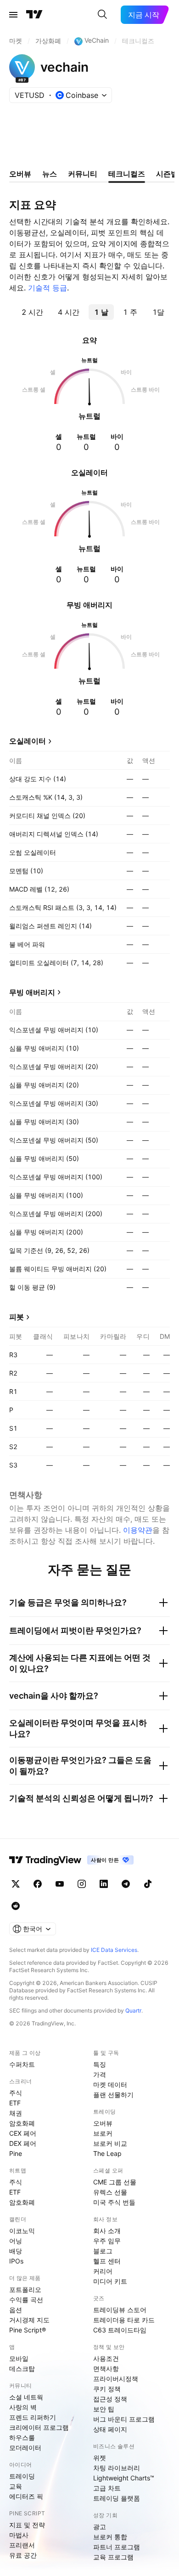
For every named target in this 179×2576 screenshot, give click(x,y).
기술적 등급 (48, 288)
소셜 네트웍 (26, 2397)
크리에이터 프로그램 (39, 2427)
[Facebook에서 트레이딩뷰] (38, 1884)
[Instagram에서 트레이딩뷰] (82, 1884)
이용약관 (138, 1530)
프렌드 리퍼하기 (33, 2417)
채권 (16, 2113)
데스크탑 (22, 2368)
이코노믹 (22, 2231)
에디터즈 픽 (26, 2496)
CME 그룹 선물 (115, 2182)
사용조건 (106, 2358)
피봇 (17, 1317)
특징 (100, 2064)
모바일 (19, 2358)
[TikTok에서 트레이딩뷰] (148, 1884)
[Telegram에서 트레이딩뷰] (126, 1884)
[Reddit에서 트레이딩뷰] (16, 1906)
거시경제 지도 (29, 2320)
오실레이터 (28, 741)
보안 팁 (104, 2409)
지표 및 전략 (27, 2525)
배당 (16, 2251)
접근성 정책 (110, 2399)
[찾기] (102, 15)
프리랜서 (22, 2545)
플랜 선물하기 (113, 2095)
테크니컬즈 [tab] (127, 174)
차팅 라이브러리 (117, 2468)
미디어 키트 (110, 2281)
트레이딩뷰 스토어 (120, 2310)
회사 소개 (107, 2231)
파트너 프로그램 (117, 2547)
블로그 (103, 2251)
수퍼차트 (22, 2064)
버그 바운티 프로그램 (124, 2419)
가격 (100, 2074)
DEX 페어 (23, 2143)
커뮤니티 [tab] (83, 174)
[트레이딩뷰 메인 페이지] (34, 15)
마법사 (19, 2535)
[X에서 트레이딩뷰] (16, 1884)
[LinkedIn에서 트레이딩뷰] (104, 1884)
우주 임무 (107, 2241)
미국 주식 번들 (114, 2202)
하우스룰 (22, 2437)
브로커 (103, 2133)
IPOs (16, 2261)
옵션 (16, 2310)
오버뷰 (103, 2123)
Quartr (133, 2010)
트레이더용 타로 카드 (124, 2320)
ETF (15, 2103)
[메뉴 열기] (13, 15)
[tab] (32, 312)
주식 (16, 2093)
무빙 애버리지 (32, 992)
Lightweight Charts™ (124, 2478)
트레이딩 (22, 2476)
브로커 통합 (110, 2537)
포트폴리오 (25, 2289)
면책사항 (106, 2368)
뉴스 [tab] (50, 174)
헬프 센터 (107, 2261)
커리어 (103, 2271)
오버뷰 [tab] (20, 174)
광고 (100, 2527)
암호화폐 (22, 2123)
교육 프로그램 (113, 2557)
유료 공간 (23, 2555)
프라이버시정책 (116, 2379)
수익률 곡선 (26, 2300)
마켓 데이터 (110, 2084)
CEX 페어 (23, 2133)
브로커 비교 (110, 2143)
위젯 (100, 2458)
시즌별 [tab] (167, 174)
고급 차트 (107, 2488)
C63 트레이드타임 (120, 2330)
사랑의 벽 (23, 2407)
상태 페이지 (110, 2429)
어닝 (16, 2241)
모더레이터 (25, 2448)
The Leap (107, 2153)
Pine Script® (28, 2330)
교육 (16, 2486)
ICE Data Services (114, 1950)
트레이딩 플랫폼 (117, 2498)
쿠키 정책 (107, 2389)
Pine (16, 2153)
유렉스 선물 (110, 2192)
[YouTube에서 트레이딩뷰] (60, 1884)
